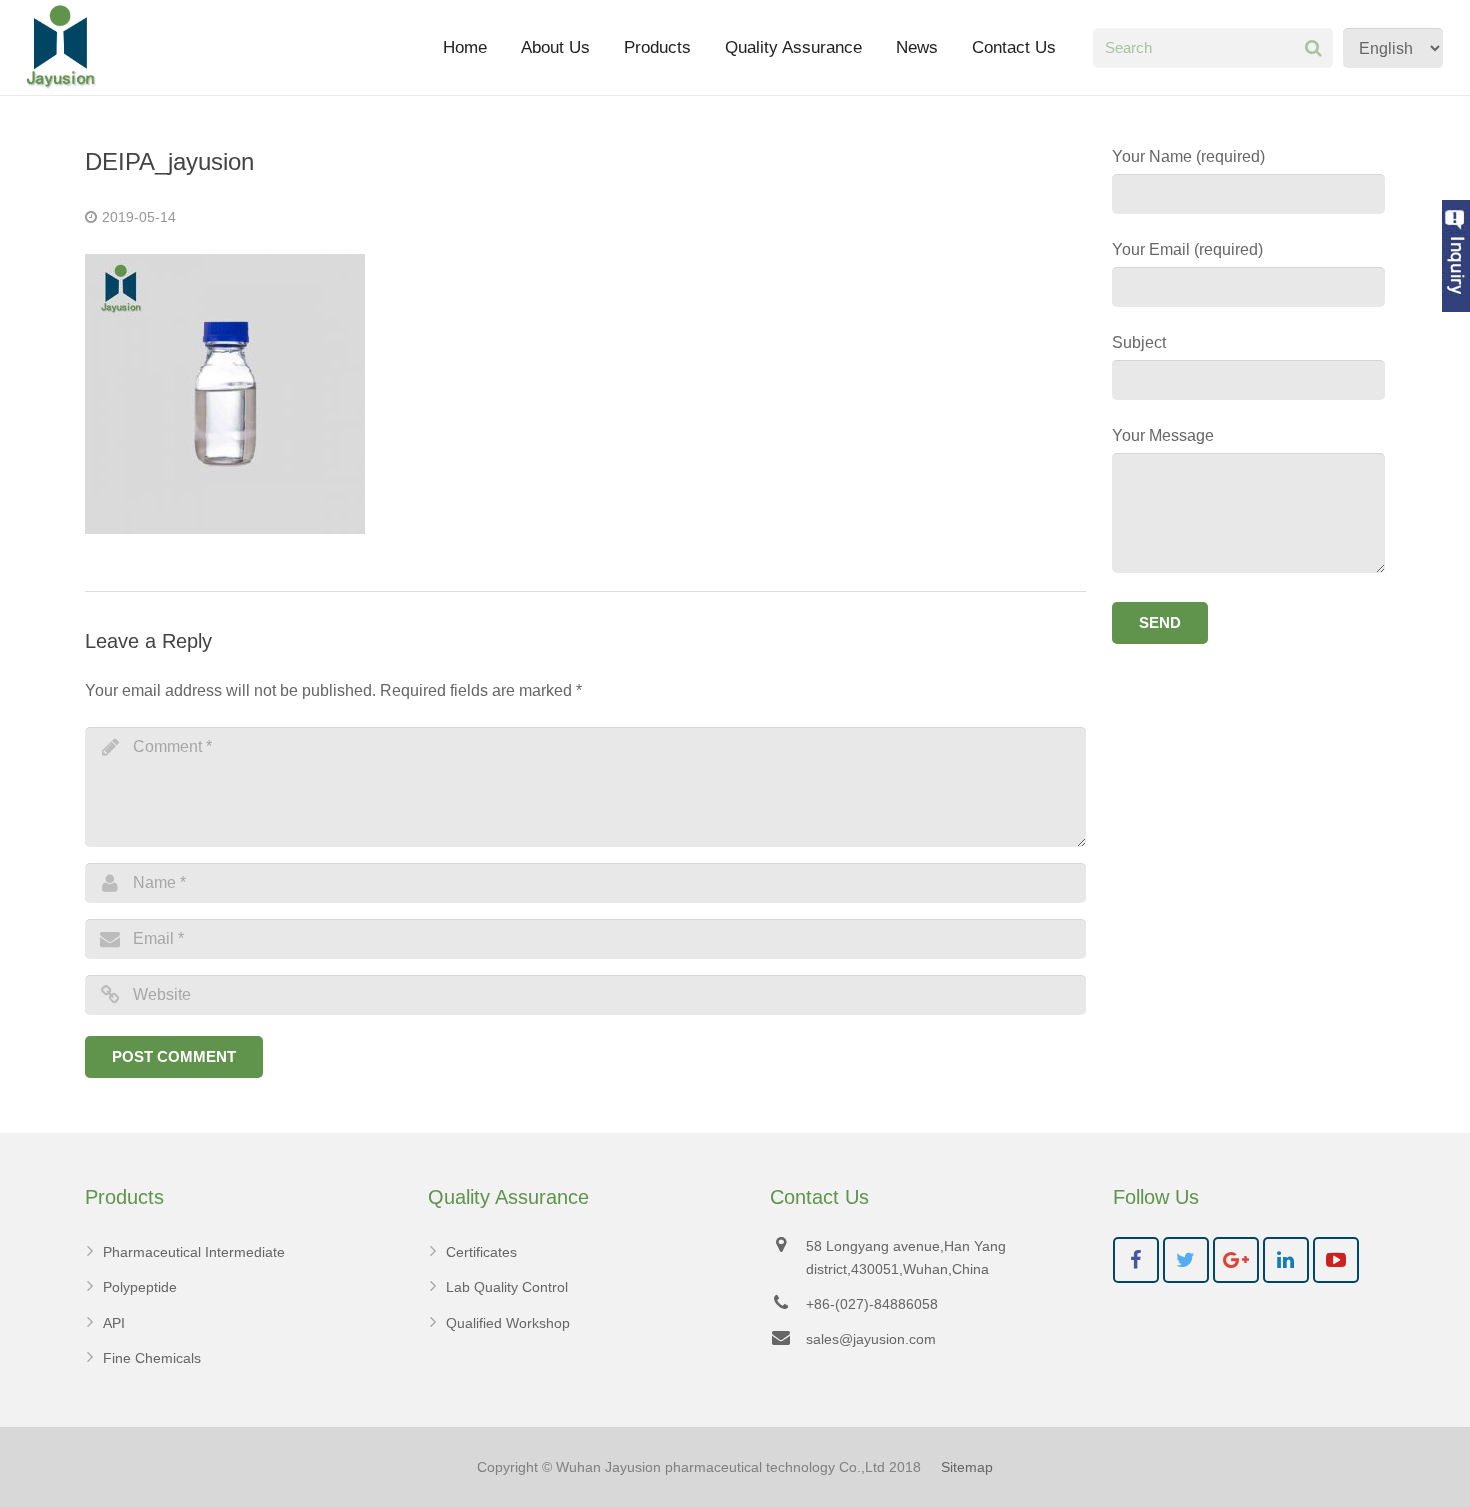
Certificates (481, 1252)
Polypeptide (140, 1287)
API (114, 1323)
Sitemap (967, 1467)
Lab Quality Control (507, 1287)
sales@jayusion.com (871, 1339)
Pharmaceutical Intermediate (194, 1252)
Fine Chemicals (152, 1358)
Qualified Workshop (508, 1323)
